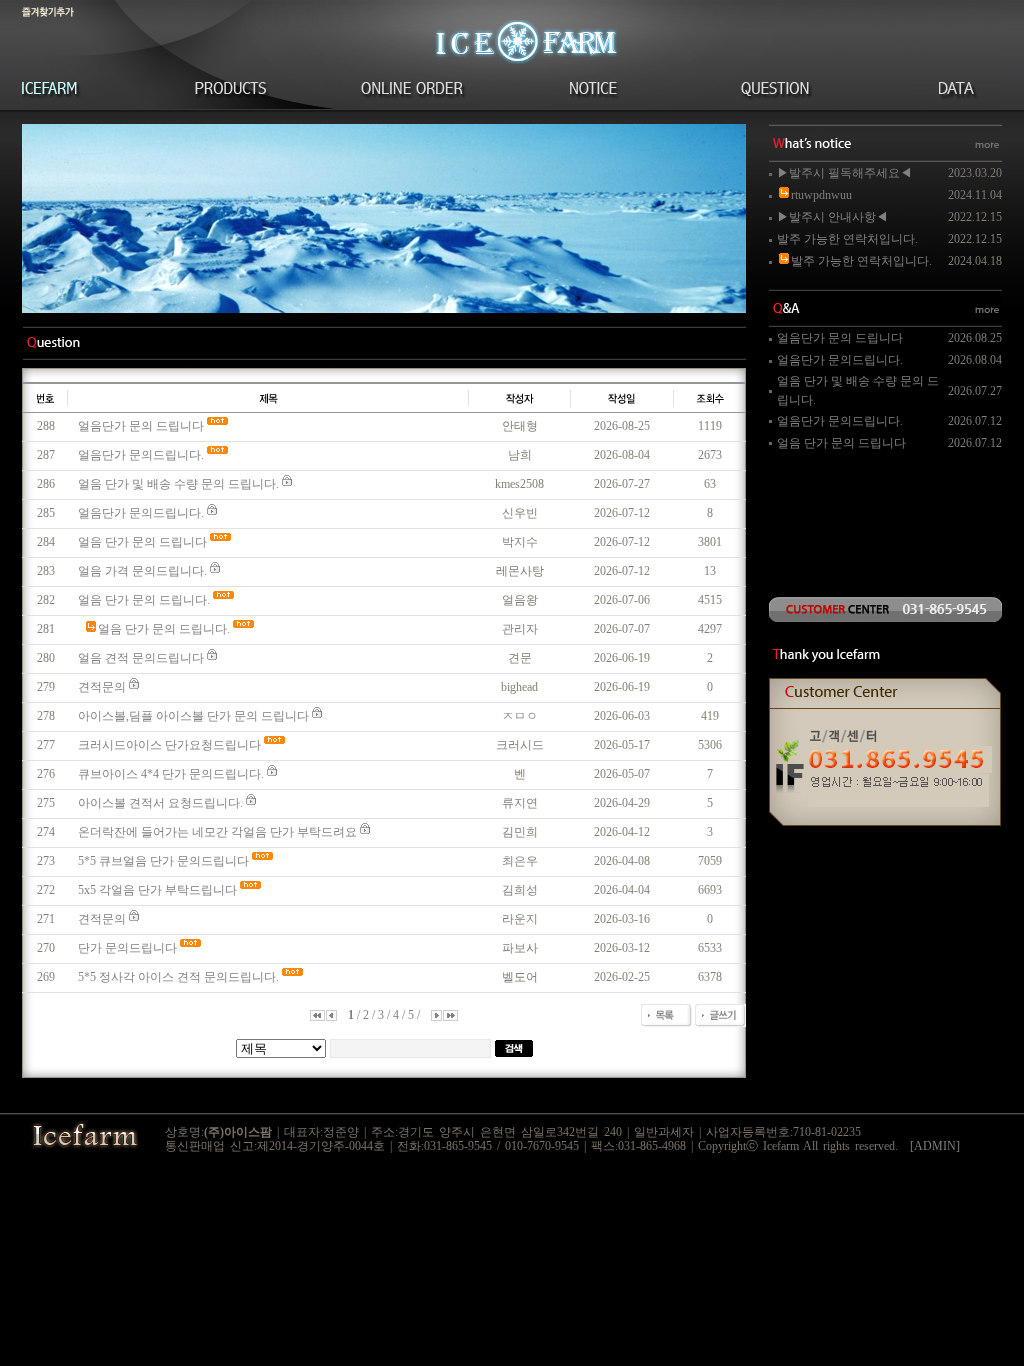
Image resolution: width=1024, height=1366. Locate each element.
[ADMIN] (935, 1146)
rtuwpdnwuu (821, 195)
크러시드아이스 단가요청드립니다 (169, 745)
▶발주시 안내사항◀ (832, 217)
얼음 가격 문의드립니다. (142, 571)
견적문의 (102, 687)
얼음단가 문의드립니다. (141, 455)
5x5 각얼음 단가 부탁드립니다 (157, 890)
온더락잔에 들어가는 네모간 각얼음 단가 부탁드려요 (217, 832)
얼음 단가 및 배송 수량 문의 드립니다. (178, 484)
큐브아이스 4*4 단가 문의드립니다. (171, 774)
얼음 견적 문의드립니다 (141, 658)
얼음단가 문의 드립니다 (141, 426)
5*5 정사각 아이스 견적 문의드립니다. (178, 977)
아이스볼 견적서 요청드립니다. (160, 803)
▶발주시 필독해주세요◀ (844, 173)
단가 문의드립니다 (127, 948)
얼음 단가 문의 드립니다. (144, 600)
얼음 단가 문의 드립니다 (142, 542)
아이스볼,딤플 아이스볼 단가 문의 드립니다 (193, 716)
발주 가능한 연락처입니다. (847, 239)
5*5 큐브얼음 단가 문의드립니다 (163, 861)
